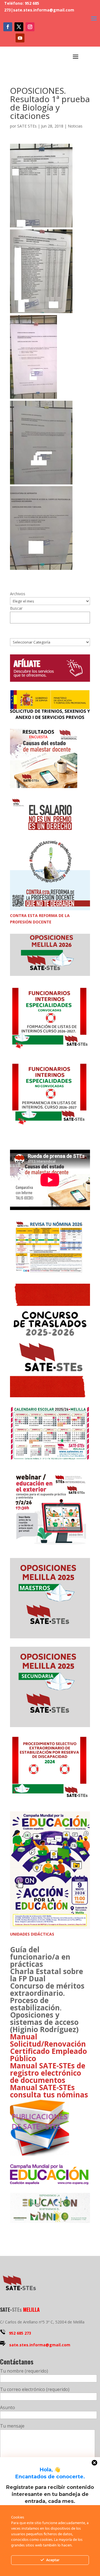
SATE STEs (27, 126)
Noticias (75, 126)
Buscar (16, 608)
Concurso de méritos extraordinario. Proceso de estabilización (47, 1997)
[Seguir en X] (19, 27)
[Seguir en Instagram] (30, 27)
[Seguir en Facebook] (8, 27)
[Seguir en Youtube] (20, 38)
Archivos (18, 594)
